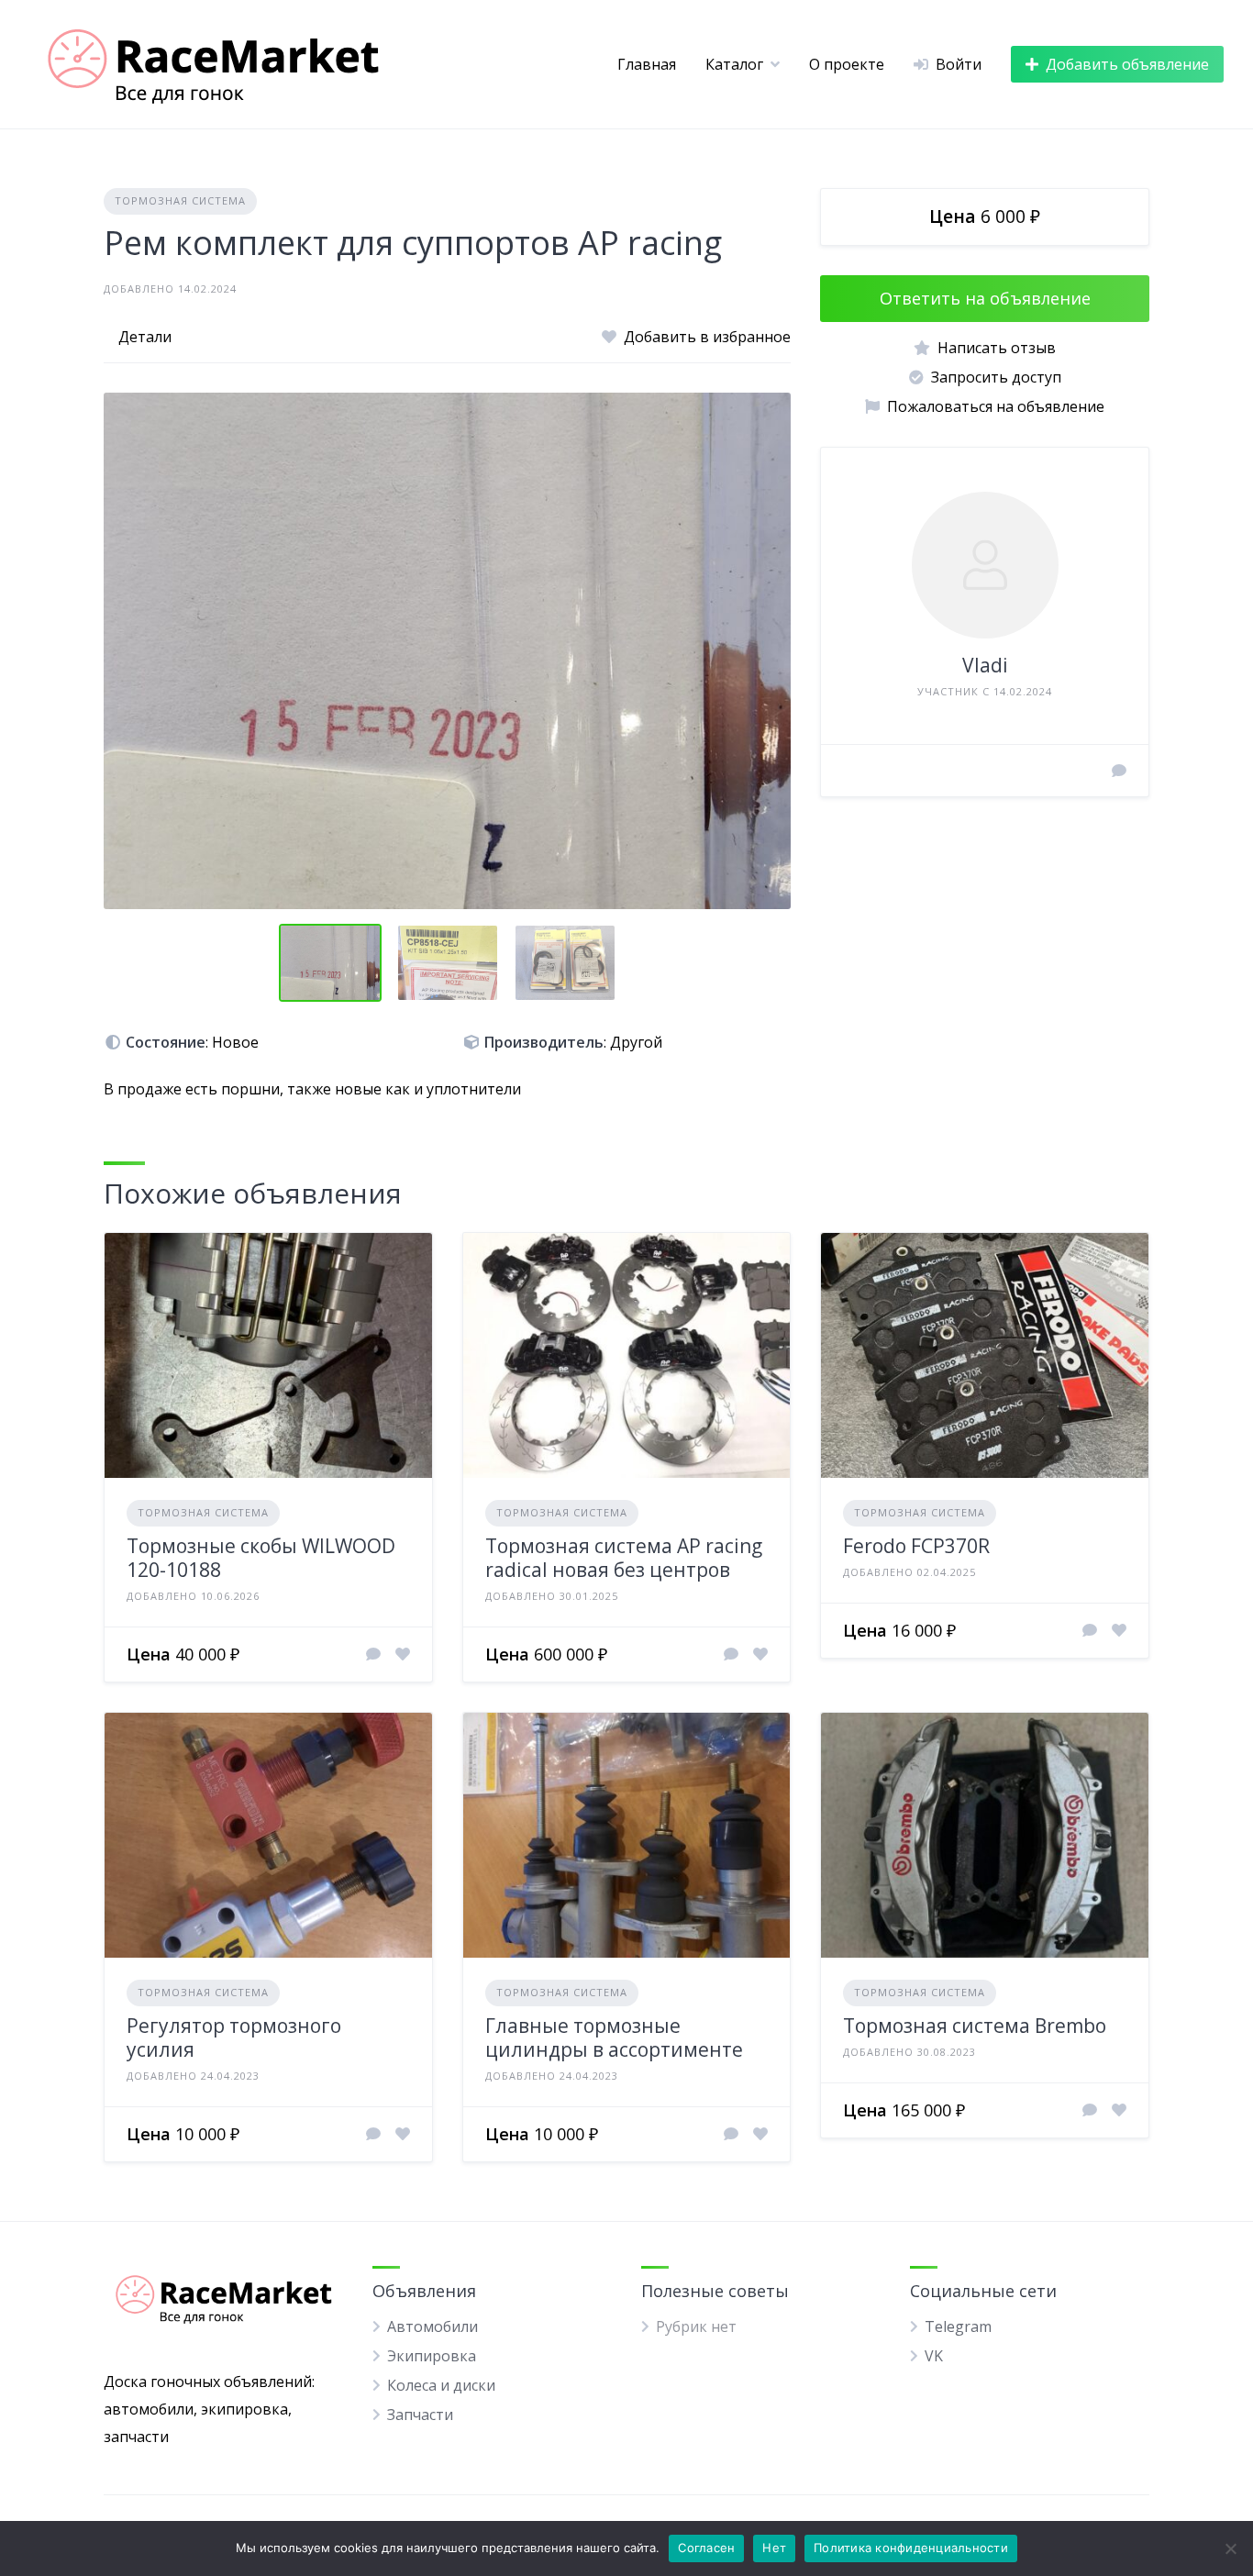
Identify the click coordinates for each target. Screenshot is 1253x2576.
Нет (774, 2548)
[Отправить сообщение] (1119, 771)
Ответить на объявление (985, 298)
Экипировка (432, 2356)
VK (934, 2356)
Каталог (734, 64)
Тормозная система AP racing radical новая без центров (624, 1558)
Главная (647, 64)
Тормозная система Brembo (975, 2026)
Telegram (958, 2326)
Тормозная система (180, 200)
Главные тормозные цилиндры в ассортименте (614, 2037)
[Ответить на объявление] (373, 1654)
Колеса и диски (441, 2385)
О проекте (847, 64)
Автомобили (432, 2326)
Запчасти (420, 2415)
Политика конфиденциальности (911, 2548)
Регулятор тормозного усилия (234, 2037)
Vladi (985, 665)
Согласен (706, 2548)
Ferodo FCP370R (916, 1546)
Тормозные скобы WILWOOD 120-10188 (261, 1558)
